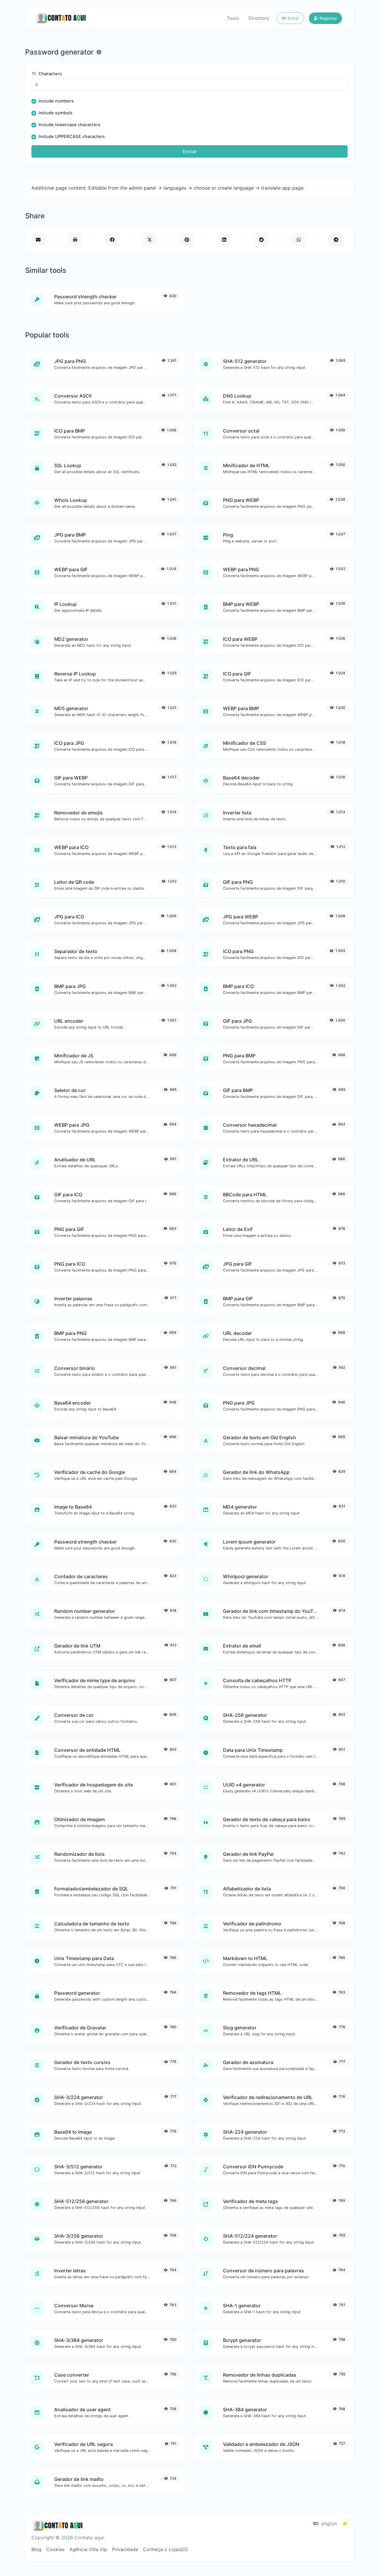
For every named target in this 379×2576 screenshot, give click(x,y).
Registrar (328, 18)
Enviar (190, 151)
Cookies (55, 2549)
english (328, 2524)
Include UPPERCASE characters (72, 137)
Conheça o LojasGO (165, 2549)
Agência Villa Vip (88, 2549)
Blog (36, 2549)
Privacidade (125, 2549)
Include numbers (56, 101)
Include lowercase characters (69, 125)
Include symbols (56, 113)
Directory (259, 18)
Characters (50, 74)
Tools (233, 18)
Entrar (293, 18)
